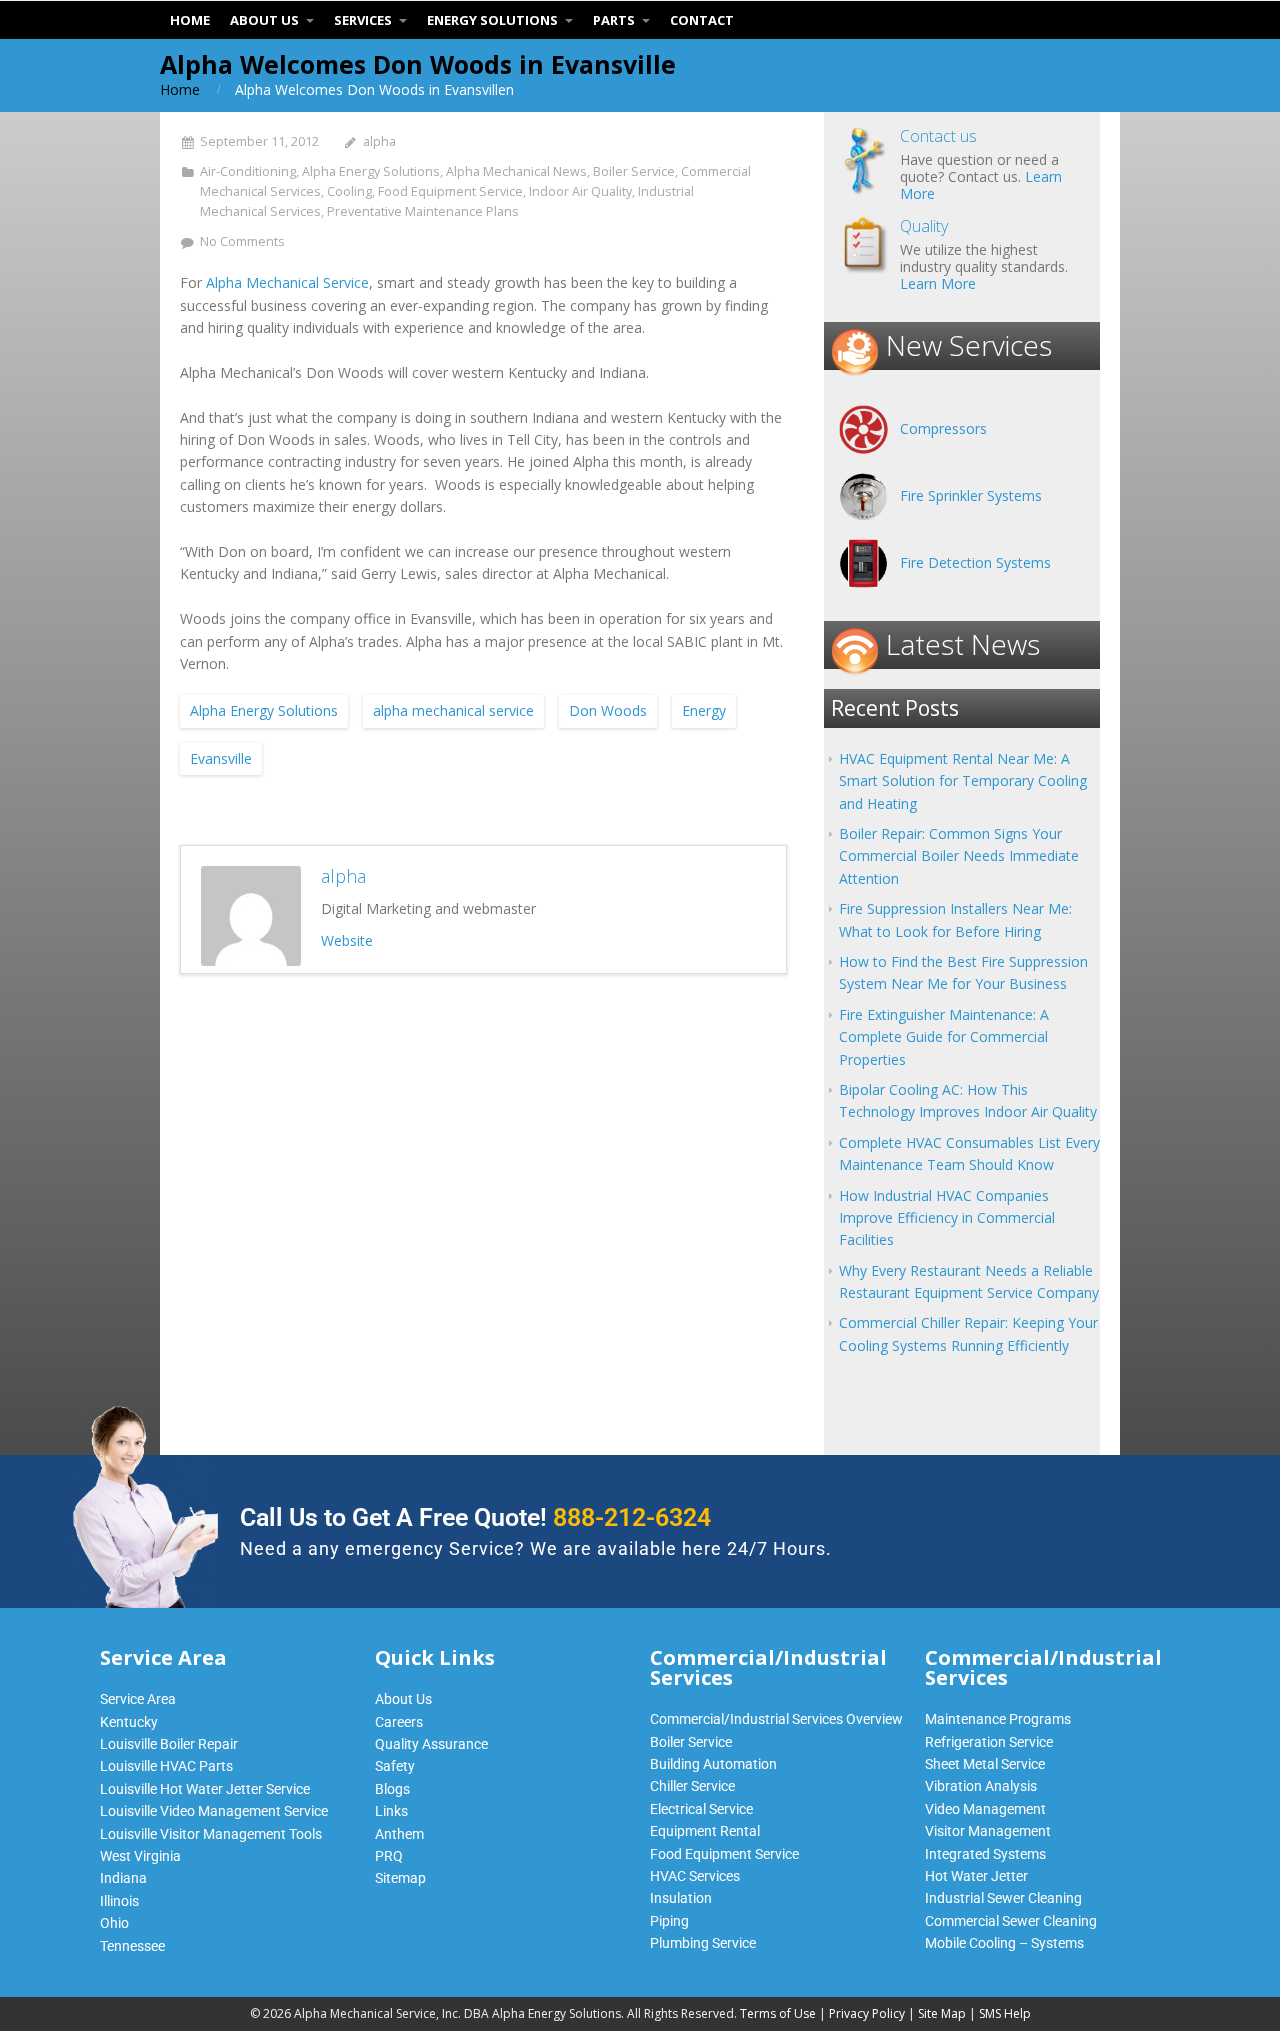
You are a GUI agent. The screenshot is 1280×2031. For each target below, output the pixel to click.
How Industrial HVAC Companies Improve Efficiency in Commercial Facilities (947, 1218)
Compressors (943, 428)
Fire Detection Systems (975, 562)
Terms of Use (778, 2013)
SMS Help (1005, 2013)
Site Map (942, 2013)
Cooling (349, 191)
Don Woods (608, 710)
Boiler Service (634, 171)
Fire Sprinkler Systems (971, 495)
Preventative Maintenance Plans (423, 211)
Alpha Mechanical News (516, 171)
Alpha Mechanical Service (287, 282)
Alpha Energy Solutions (371, 171)
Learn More (938, 283)
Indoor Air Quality (580, 191)
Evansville (221, 758)
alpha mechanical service (453, 710)
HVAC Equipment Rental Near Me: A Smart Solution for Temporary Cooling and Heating (963, 781)
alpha (379, 141)
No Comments (242, 241)
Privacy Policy (867, 2013)
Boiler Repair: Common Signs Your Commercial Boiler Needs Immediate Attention (959, 856)
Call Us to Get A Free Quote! (475, 1517)
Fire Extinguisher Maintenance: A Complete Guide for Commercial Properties (944, 1037)
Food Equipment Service (450, 191)
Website (347, 940)
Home (180, 89)
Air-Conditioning (248, 171)
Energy (704, 710)
